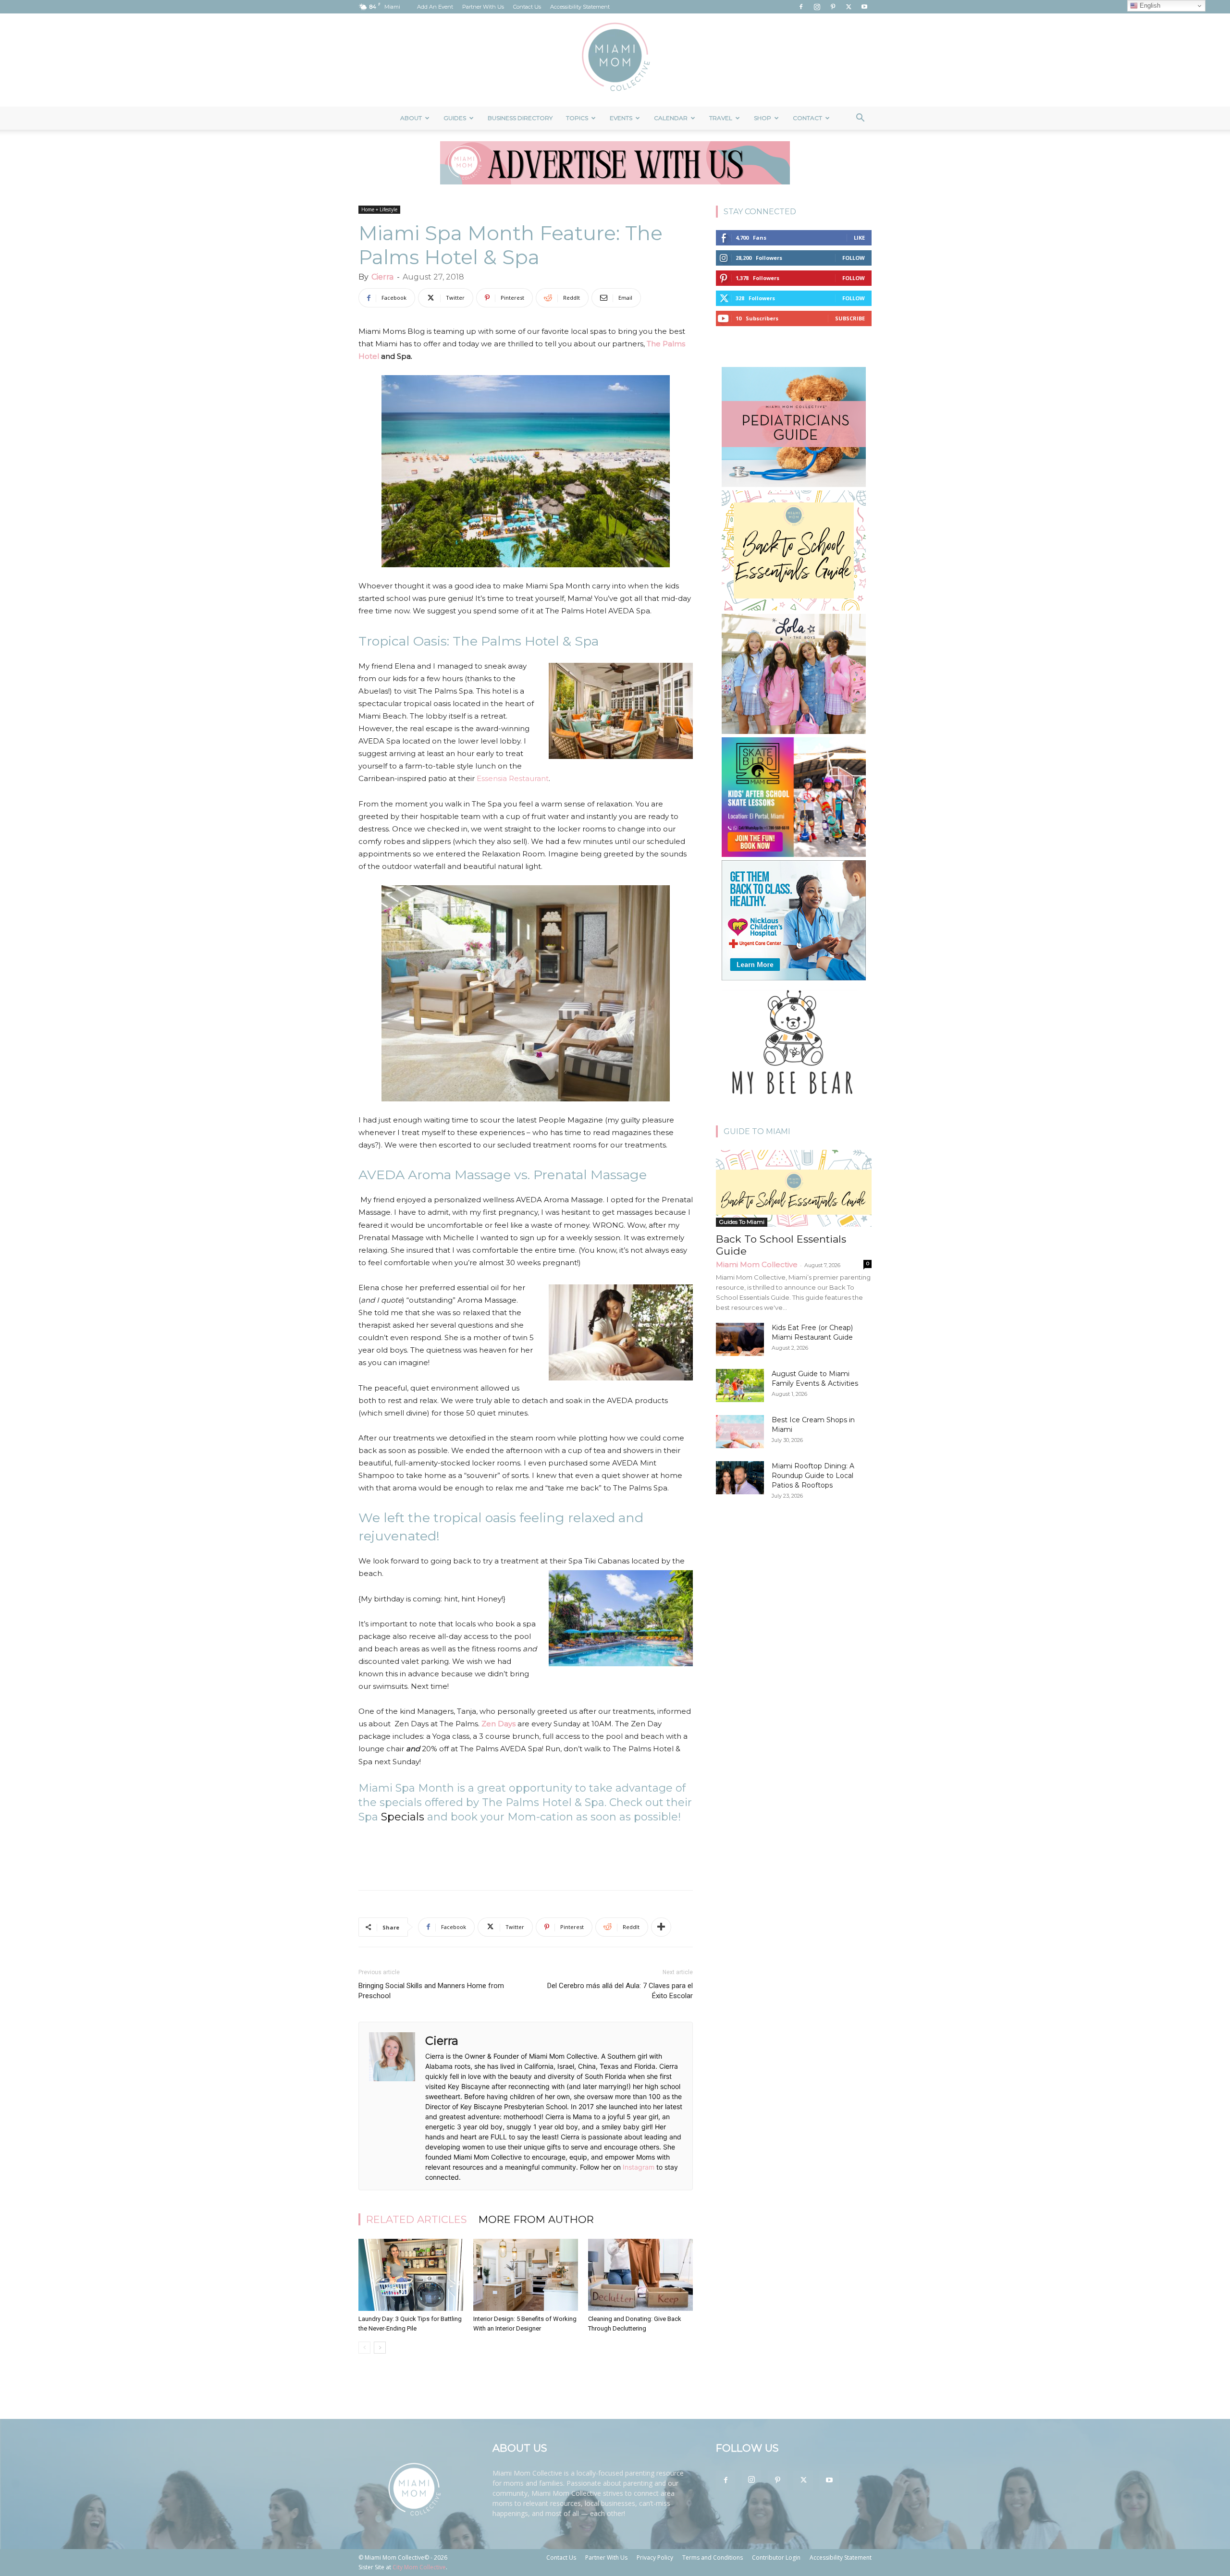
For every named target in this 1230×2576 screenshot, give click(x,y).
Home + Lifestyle (379, 209)
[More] (661, 1927)
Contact (807, 118)
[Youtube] (864, 7)
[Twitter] (849, 7)
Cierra (382, 277)
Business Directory (520, 118)
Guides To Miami (742, 1222)
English (1149, 6)
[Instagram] (817, 7)
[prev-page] (364, 2348)
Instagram (639, 2167)
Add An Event (435, 7)
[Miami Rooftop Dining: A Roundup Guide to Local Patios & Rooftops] (740, 1478)
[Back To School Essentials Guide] (794, 1188)
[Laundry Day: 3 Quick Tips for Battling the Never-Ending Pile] (411, 2275)
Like (859, 238)
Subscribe (850, 318)
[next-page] (380, 2348)
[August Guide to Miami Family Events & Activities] (740, 1386)
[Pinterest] (833, 7)
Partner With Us (483, 7)
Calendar (671, 118)
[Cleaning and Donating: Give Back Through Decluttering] (640, 2275)
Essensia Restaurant (513, 778)
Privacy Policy (655, 2558)
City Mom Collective (419, 2567)
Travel (721, 118)
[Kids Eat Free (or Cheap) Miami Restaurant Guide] (740, 1339)
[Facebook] (801, 7)
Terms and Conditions (713, 2558)
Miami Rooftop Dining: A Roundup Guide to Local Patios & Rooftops (813, 1476)
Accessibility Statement (580, 7)
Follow (854, 258)
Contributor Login (776, 2558)
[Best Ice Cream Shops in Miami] (740, 1432)
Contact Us (527, 7)
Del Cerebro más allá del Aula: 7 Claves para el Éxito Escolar (620, 1991)
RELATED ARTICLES (417, 2219)
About (411, 118)
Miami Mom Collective (757, 1264)
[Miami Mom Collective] (615, 60)
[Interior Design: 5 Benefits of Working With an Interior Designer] (526, 2275)
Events (621, 118)
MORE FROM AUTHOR (536, 2219)
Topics (577, 118)
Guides (455, 118)
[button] (860, 119)
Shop (763, 118)
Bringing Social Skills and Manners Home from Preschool (431, 1991)
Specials (403, 1817)
